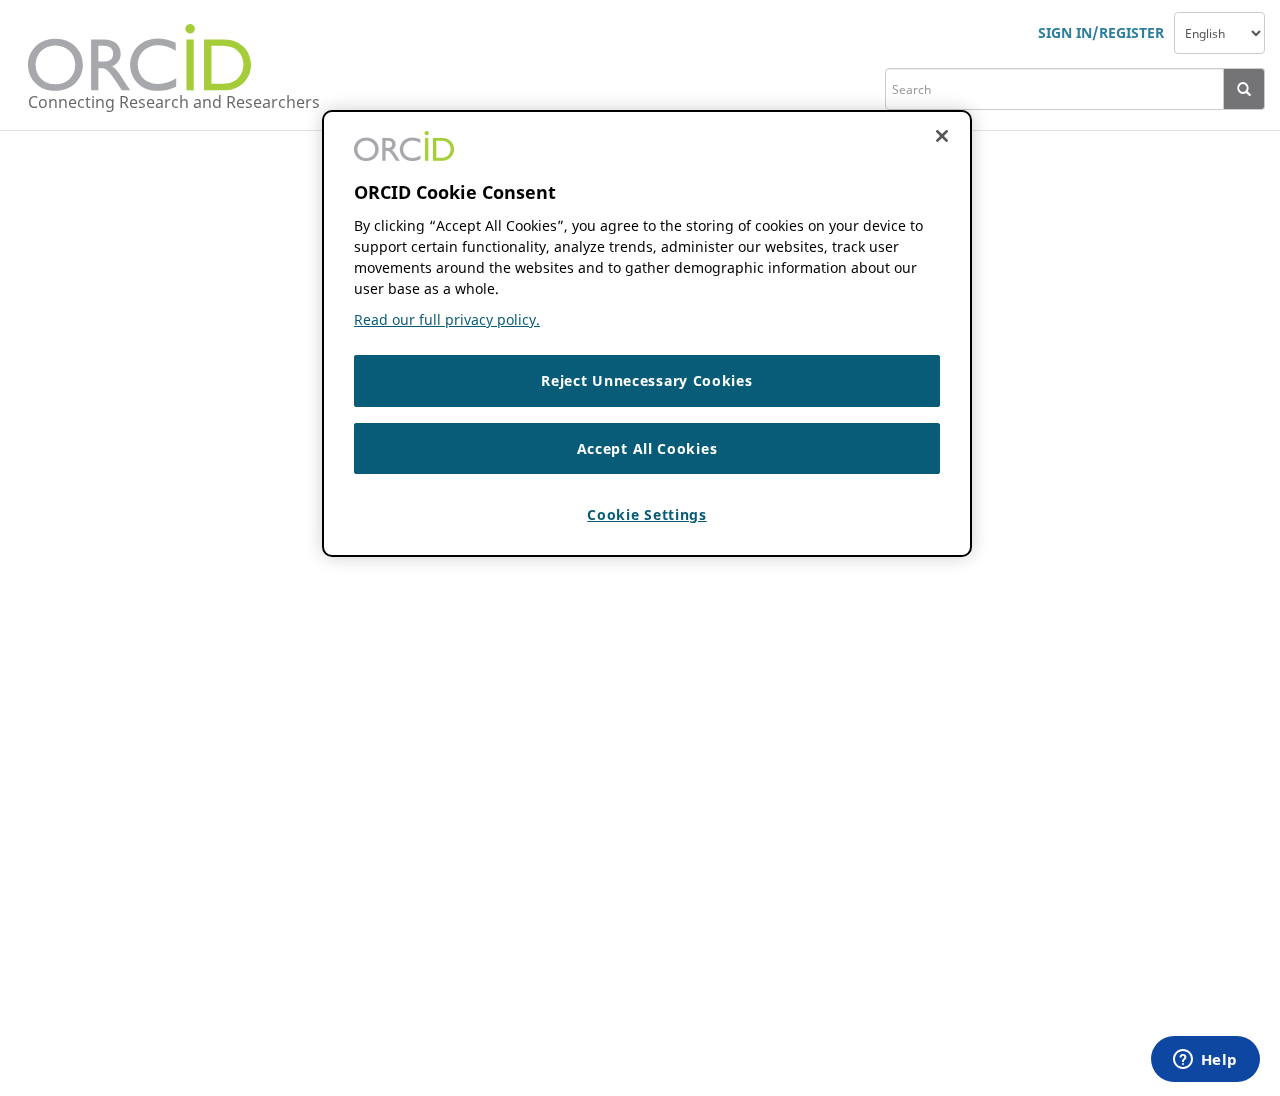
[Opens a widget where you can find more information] (1205, 1061)
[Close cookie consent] (942, 136)
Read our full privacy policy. (447, 319)
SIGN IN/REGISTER (1101, 32)
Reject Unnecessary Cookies (646, 380)
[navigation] (1219, 33)
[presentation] (1244, 89)
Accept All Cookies (647, 447)
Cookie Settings (647, 514)
